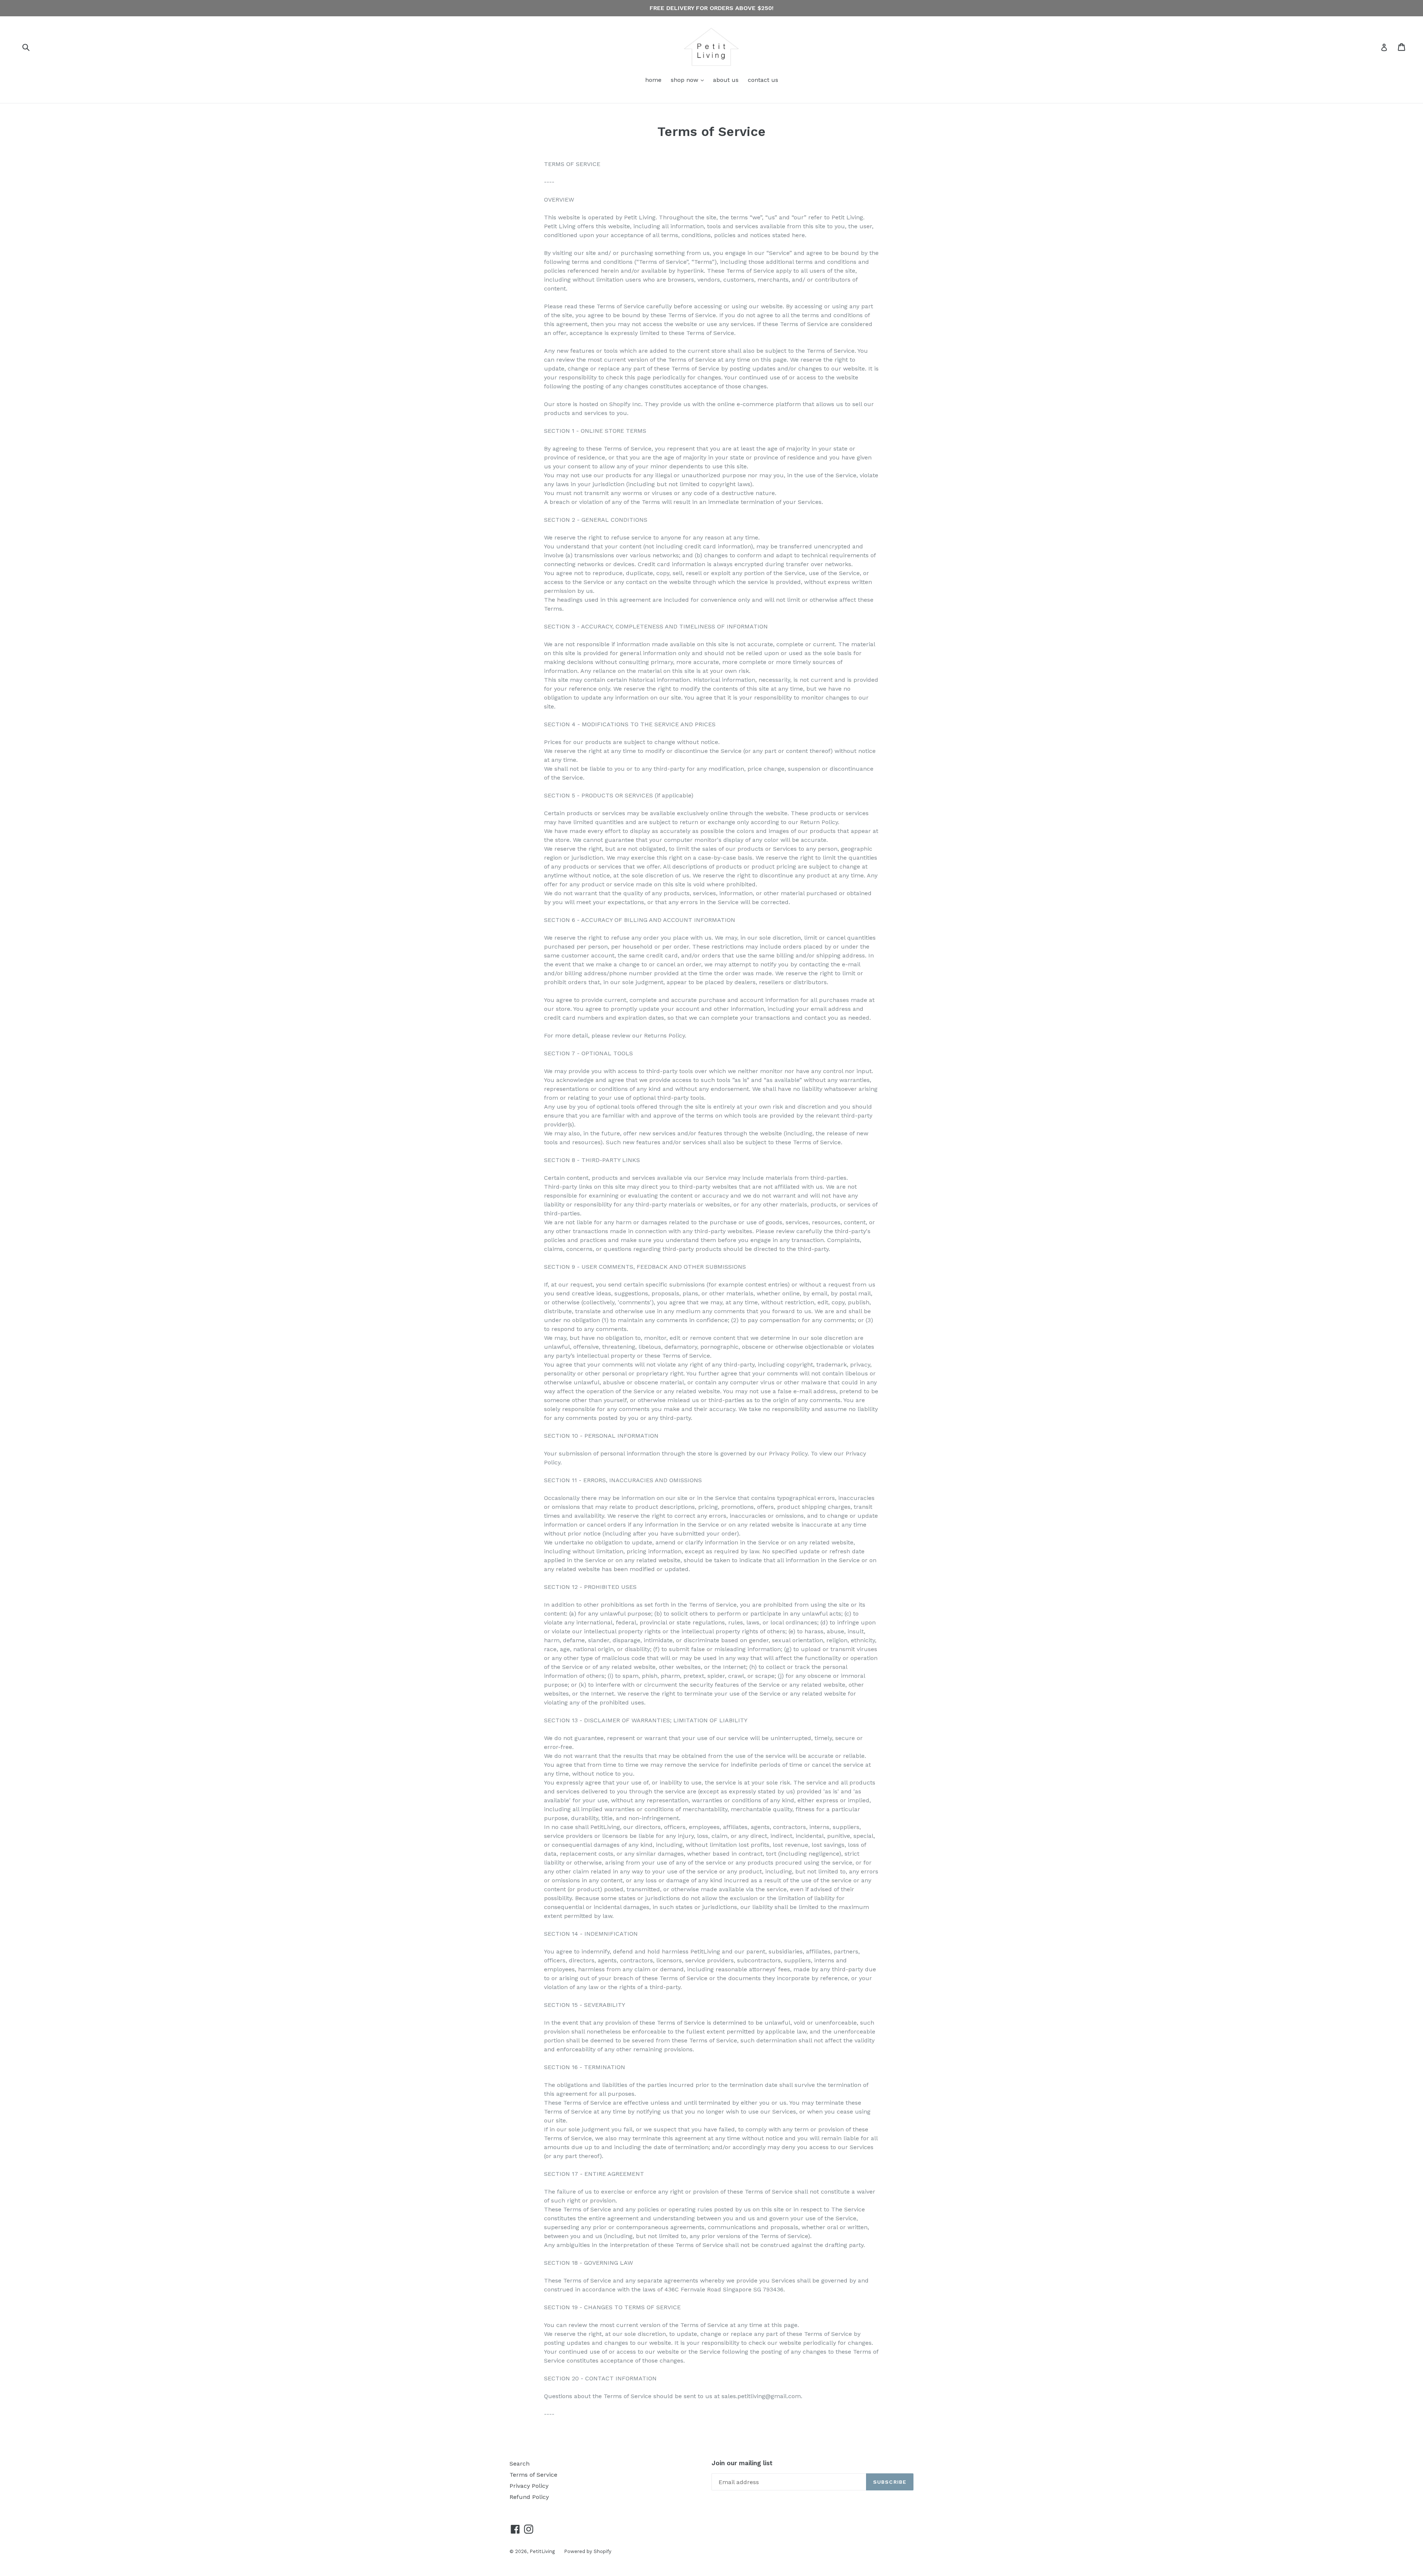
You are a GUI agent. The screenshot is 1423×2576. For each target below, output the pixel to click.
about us (726, 80)
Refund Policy (529, 2497)
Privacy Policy (529, 2486)
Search (520, 2464)
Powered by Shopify (588, 2551)
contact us (763, 80)
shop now (689, 80)
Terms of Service (533, 2475)
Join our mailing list (742, 2463)
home (653, 80)
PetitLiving (542, 2551)
